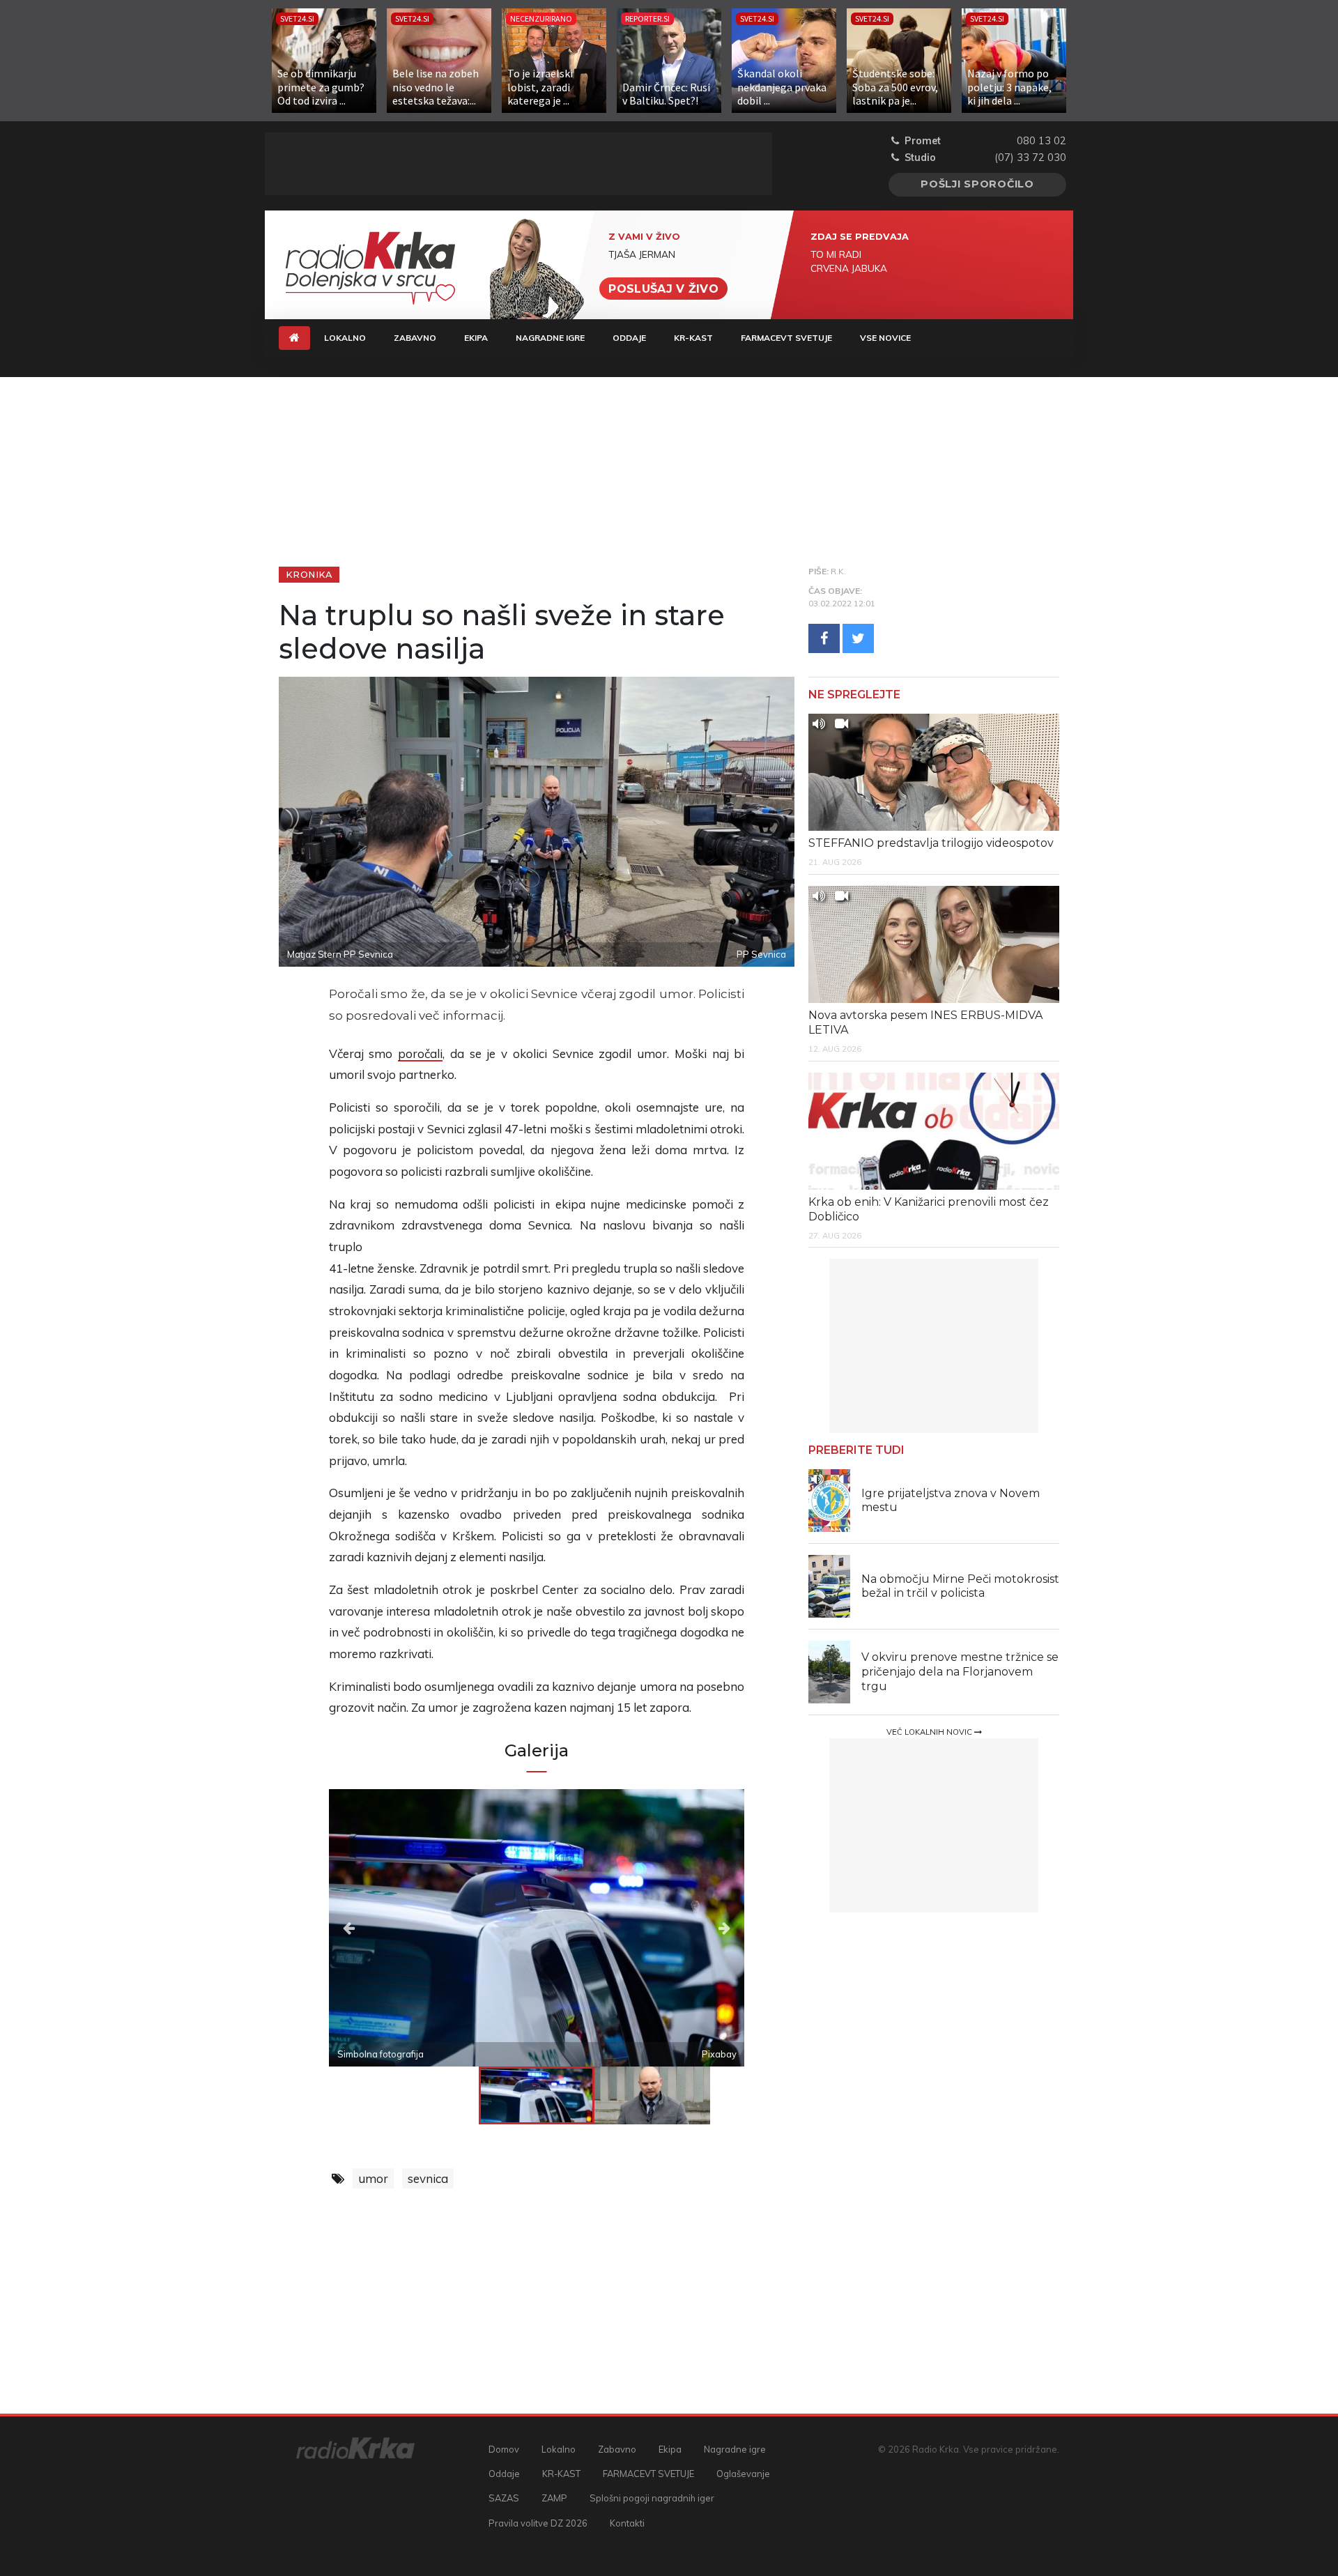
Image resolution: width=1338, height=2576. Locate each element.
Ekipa (476, 338)
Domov (504, 2449)
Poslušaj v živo (663, 288)
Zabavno (415, 338)
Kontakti (627, 2523)
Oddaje (629, 338)
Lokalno (345, 338)
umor (373, 2178)
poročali (420, 1053)
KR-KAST (693, 338)
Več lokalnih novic (930, 1732)
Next (682, 1928)
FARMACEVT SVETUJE (786, 338)
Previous (391, 1928)
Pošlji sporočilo (977, 184)
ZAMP (554, 2498)
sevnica (428, 2178)
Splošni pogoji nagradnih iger (652, 2498)
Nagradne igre (550, 338)
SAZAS (504, 2498)
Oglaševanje (743, 2474)
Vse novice (885, 338)
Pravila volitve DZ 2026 (538, 2523)
